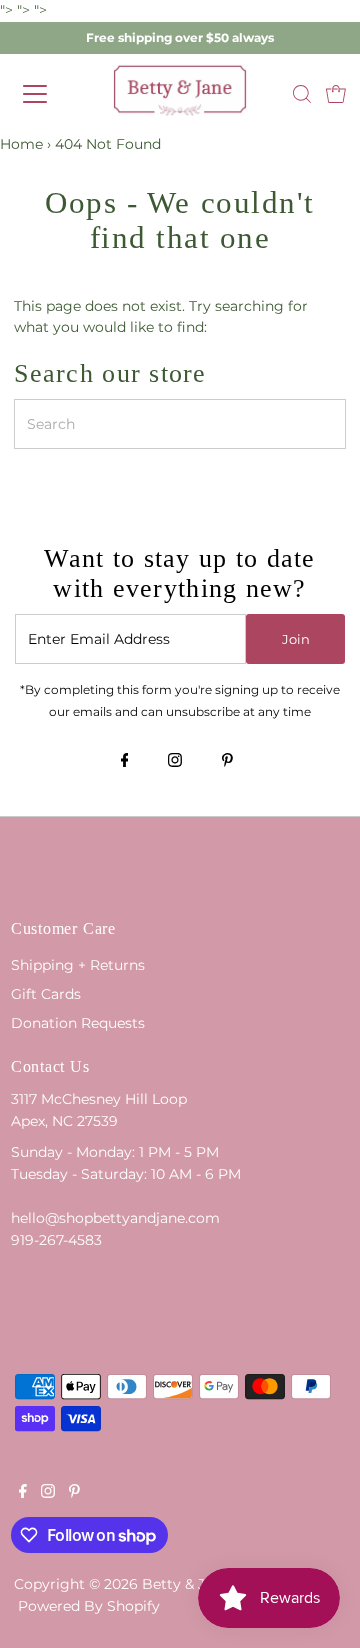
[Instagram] (175, 762)
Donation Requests (78, 1023)
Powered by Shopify (89, 1606)
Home (21, 144)
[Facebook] (125, 762)
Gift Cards (46, 994)
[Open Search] (302, 94)
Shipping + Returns (78, 965)
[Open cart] (336, 94)
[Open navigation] (49, 94)
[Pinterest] (227, 762)
